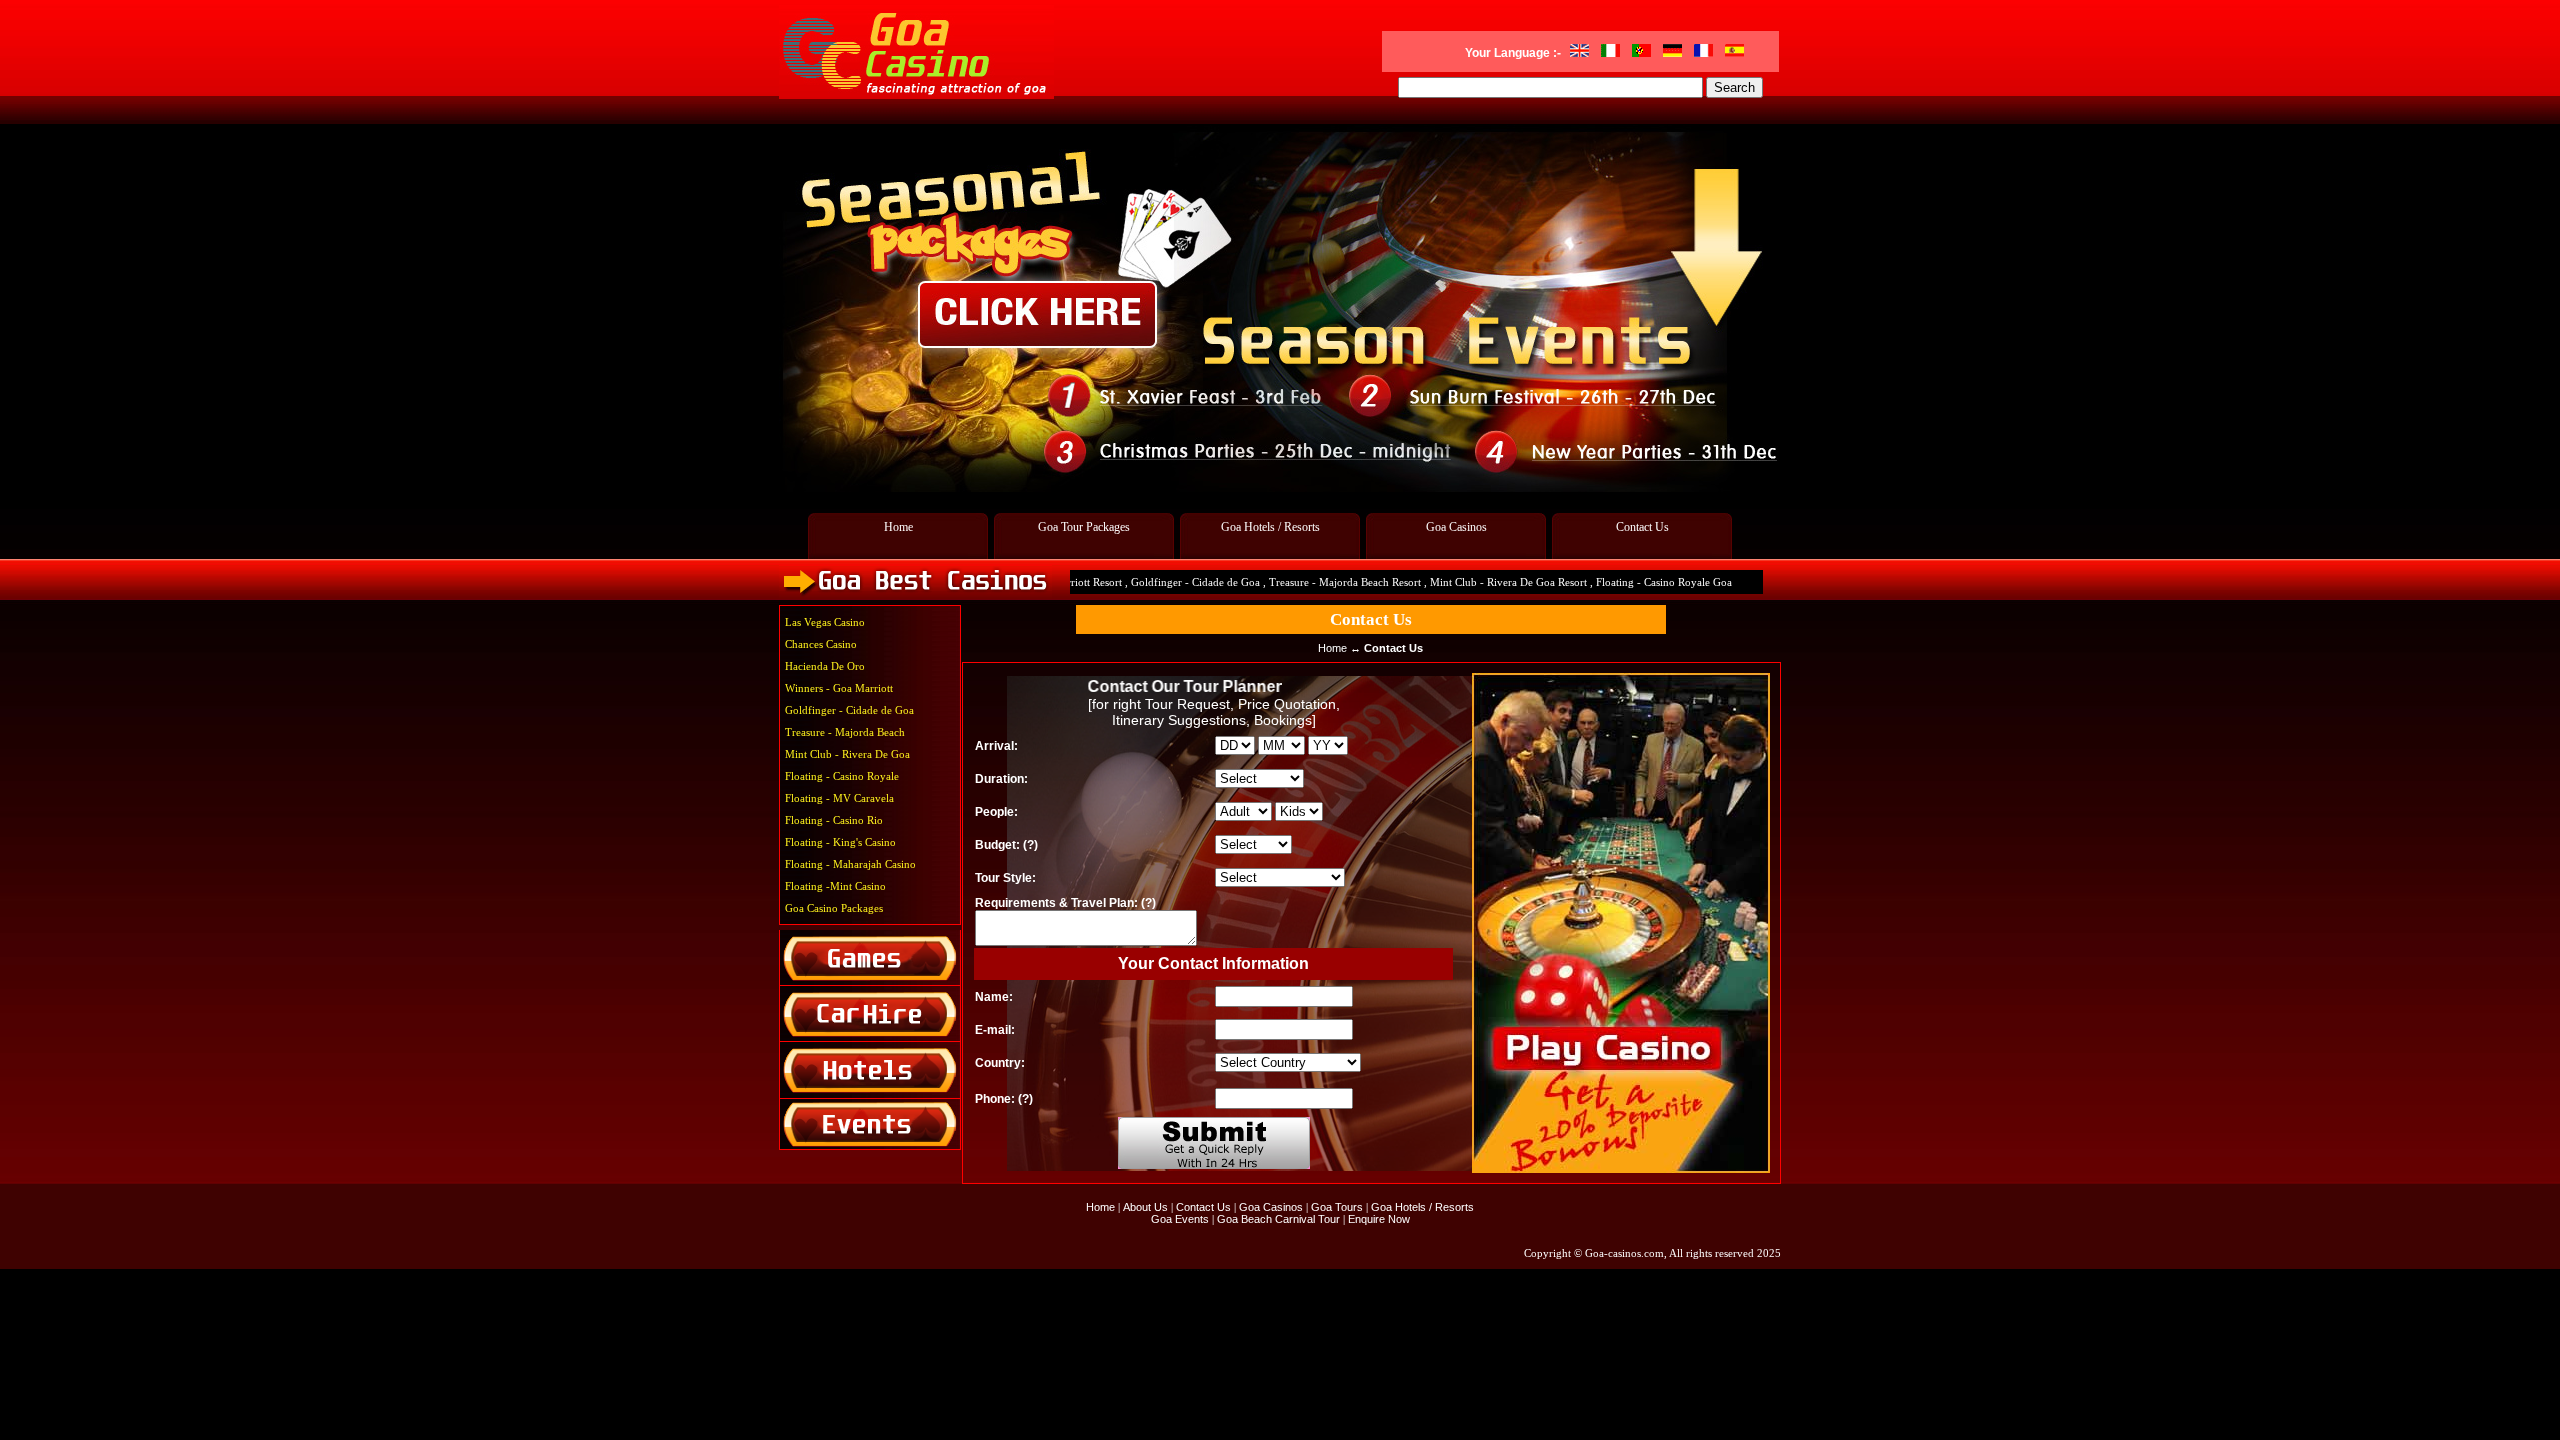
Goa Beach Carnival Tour (1278, 1219)
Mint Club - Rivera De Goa (847, 754)
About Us (1145, 1207)
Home (898, 527)
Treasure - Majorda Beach (845, 732)
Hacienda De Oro (825, 666)
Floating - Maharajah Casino (850, 864)
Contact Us (1642, 527)
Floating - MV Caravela (839, 798)
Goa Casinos (1456, 527)
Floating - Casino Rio (834, 820)
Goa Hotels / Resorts (1270, 527)
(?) (1030, 845)
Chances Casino (821, 644)
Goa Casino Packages (834, 908)
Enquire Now (1379, 1219)
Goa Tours (1337, 1207)
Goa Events (1181, 1219)
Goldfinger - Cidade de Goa (849, 710)
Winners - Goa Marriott (839, 688)
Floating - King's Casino (840, 842)
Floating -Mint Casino (835, 886)
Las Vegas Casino (825, 622)
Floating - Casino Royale (842, 776)
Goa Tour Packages (1084, 527)
